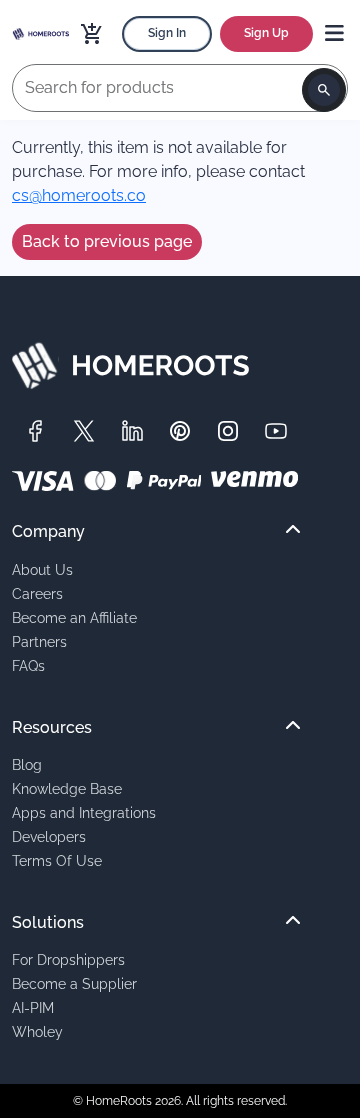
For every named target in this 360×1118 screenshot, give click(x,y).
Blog (27, 764)
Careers (37, 593)
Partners (39, 641)
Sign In (167, 33)
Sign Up (266, 33)
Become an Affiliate (74, 617)
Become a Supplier (74, 983)
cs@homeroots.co (79, 195)
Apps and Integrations (84, 812)
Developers (49, 836)
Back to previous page (107, 241)
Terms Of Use (57, 860)
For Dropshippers (68, 959)
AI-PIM (33, 1007)
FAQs (28, 665)
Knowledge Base (67, 788)
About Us (42, 569)
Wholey (37, 1031)
